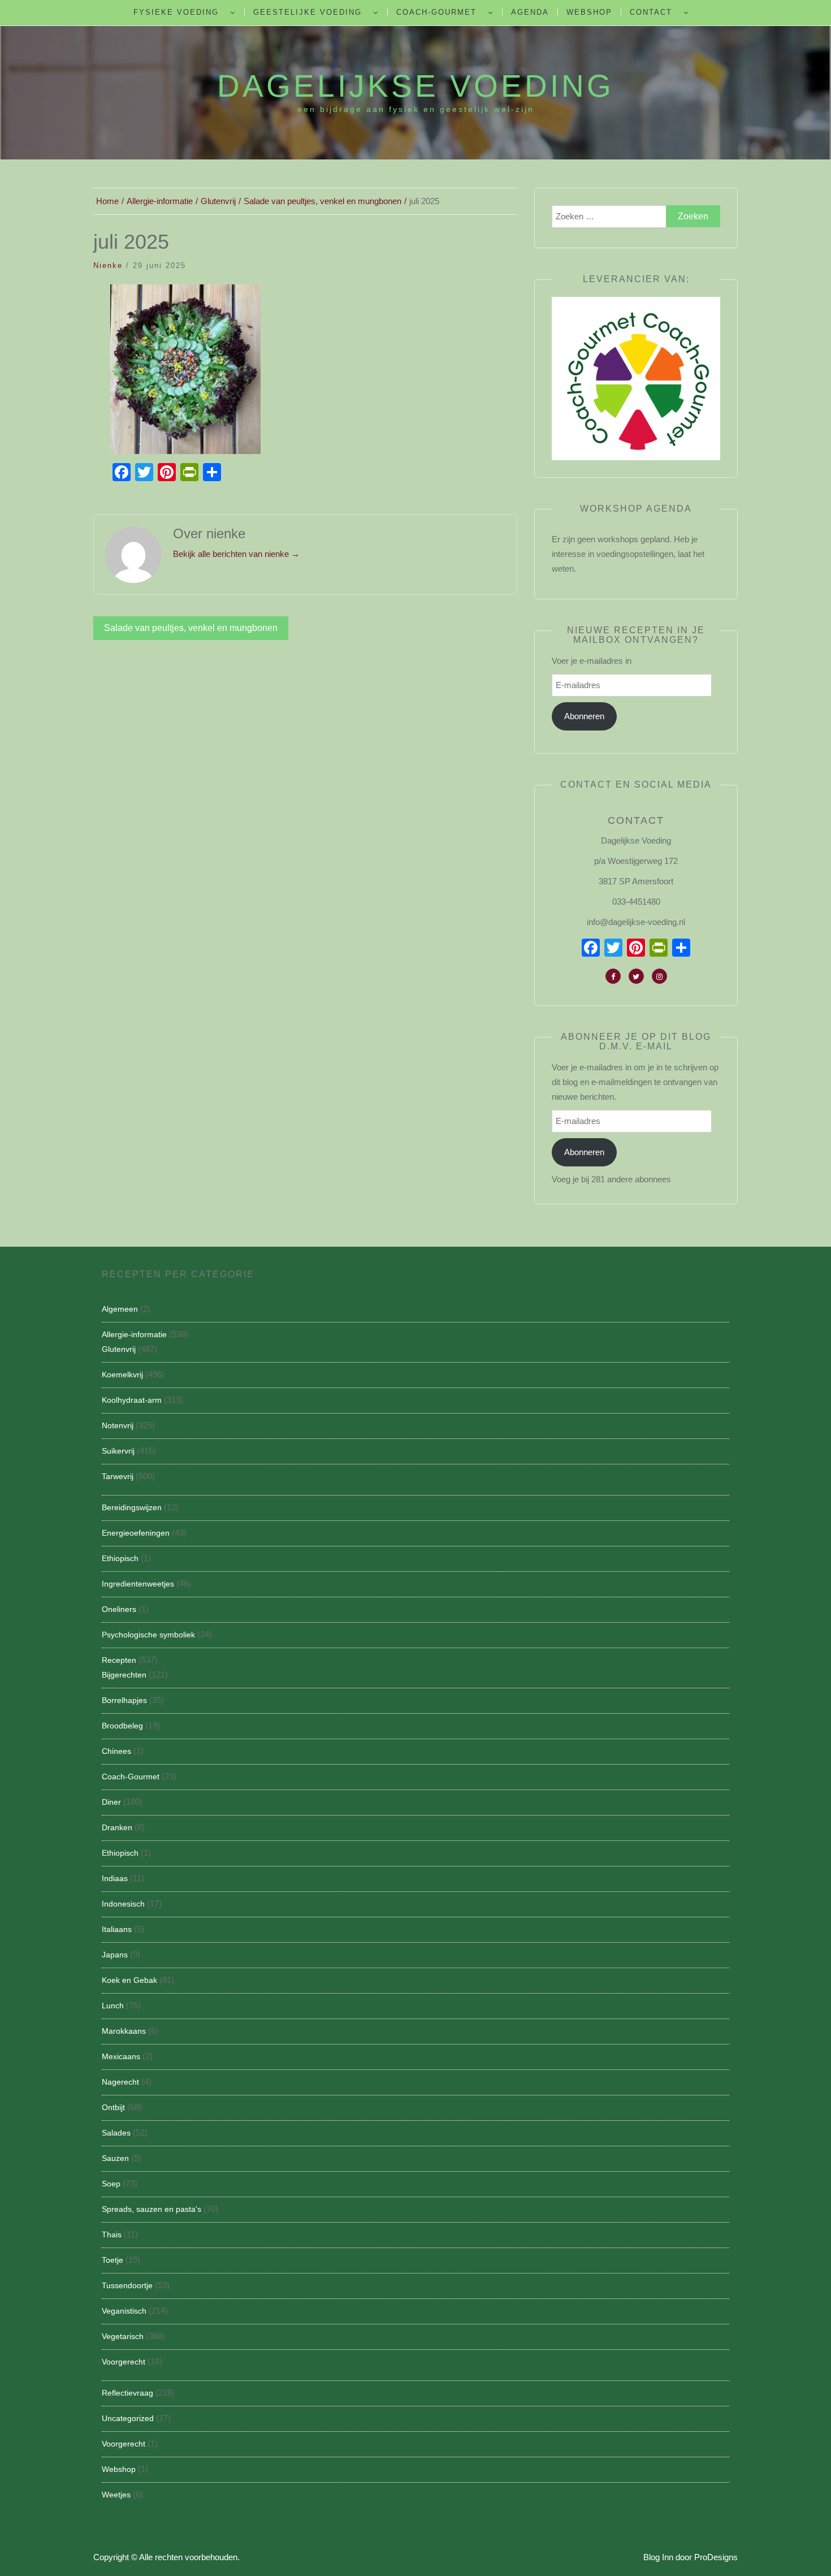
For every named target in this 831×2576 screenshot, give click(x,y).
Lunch (113, 2006)
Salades (116, 2133)
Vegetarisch (123, 2336)
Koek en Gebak (129, 1980)
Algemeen (120, 1309)
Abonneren (584, 716)
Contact (651, 12)
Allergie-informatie (134, 1334)
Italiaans (117, 1929)
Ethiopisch (120, 1558)
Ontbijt (113, 2107)
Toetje (112, 2260)
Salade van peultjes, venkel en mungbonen (191, 628)
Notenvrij (118, 1425)
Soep (111, 2184)
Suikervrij (118, 1451)
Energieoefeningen (136, 1533)
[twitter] (636, 976)
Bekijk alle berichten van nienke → (236, 554)
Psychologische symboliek (148, 1635)
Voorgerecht (124, 2362)
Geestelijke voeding (308, 12)
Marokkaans (124, 2031)
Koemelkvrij (122, 1375)
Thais (112, 2234)
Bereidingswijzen (132, 1507)
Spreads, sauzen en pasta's (152, 2209)
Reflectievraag (127, 2393)
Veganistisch (124, 2311)
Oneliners (119, 1609)
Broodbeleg (122, 1726)
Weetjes (116, 2495)
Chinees (116, 1751)
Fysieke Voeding (176, 12)
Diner (111, 1802)
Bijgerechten (124, 1675)
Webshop (589, 12)
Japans (115, 1955)
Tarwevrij (118, 1476)
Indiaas (115, 1878)
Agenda (530, 12)
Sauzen (115, 2158)
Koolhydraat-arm (132, 1400)
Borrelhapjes (124, 1700)
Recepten (119, 1660)
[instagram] (659, 976)
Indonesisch (123, 1904)
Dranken (117, 1827)
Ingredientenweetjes (138, 1584)
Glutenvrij (119, 1349)
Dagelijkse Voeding (415, 86)
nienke (108, 265)
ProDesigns (716, 2557)
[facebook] (613, 976)
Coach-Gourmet (436, 12)
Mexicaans (121, 2056)
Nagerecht (120, 2082)
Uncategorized (128, 2418)
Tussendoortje (127, 2285)
